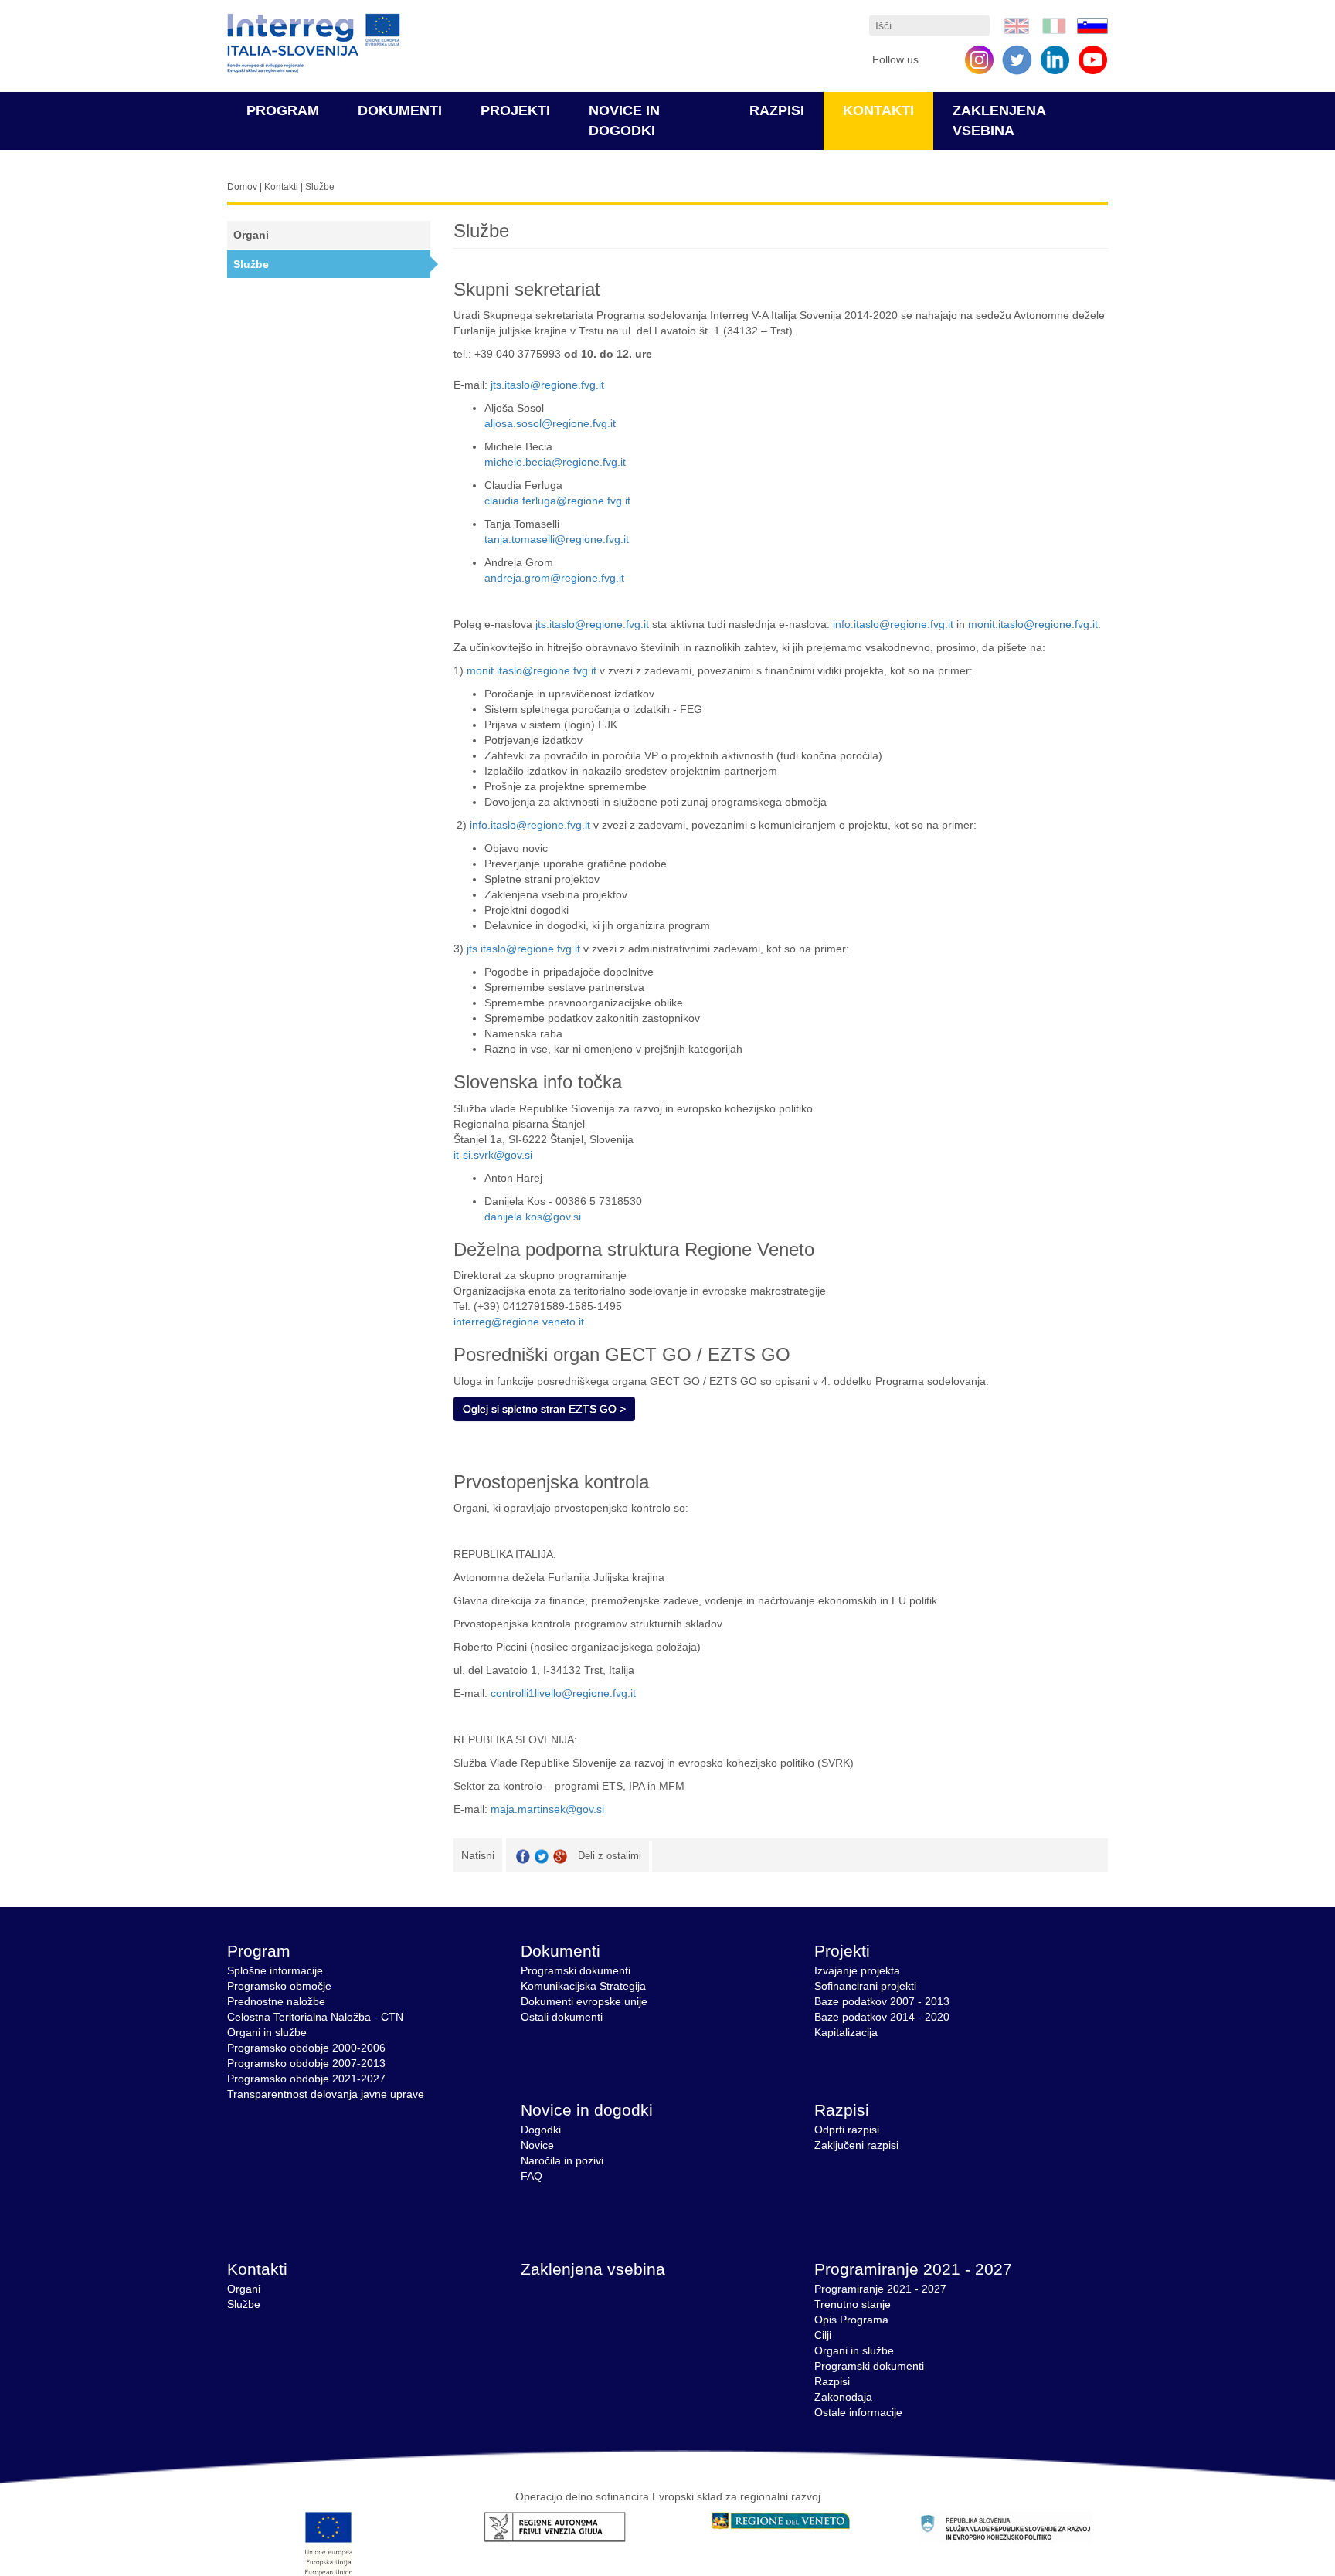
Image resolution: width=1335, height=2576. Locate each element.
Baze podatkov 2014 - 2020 (882, 2017)
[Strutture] (1055, 25)
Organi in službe (267, 2032)
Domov (242, 187)
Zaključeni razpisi (856, 2145)
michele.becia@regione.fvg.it (555, 462)
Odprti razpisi (847, 2130)
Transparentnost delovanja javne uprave (326, 2094)
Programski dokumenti (576, 1970)
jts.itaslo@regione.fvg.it (547, 385)
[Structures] (1017, 25)
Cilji (823, 2335)
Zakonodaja (843, 2397)
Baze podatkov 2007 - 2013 (882, 2001)
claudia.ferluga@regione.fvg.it (557, 501)
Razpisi (777, 110)
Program (283, 110)
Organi (251, 235)
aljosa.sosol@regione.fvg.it (550, 423)
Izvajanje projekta (857, 1970)
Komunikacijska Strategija (583, 1986)
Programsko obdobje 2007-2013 (306, 2063)
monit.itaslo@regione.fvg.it (1033, 624)
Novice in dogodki (587, 2110)
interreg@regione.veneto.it (519, 1322)
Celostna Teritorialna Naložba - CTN (315, 2017)
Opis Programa (851, 2320)
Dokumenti (400, 110)
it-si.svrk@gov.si (493, 1155)
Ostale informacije (858, 2412)
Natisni (478, 1855)
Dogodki (541, 2130)
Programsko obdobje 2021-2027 (306, 2079)
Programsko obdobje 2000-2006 (306, 2048)
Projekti (515, 110)
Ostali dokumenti (562, 2017)
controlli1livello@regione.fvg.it (563, 1693)
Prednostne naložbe (276, 2001)
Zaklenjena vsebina (593, 2269)
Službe (251, 264)
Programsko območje (279, 1986)
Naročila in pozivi (562, 2160)
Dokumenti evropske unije (584, 2001)
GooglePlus (560, 1856)
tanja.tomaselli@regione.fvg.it (557, 539)
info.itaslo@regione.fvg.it (893, 624)
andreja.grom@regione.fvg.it (554, 578)
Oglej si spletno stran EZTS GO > (544, 1409)
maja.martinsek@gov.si (547, 1809)
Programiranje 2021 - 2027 (913, 2269)
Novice (537, 2145)
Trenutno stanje (853, 2304)
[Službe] (1092, 25)
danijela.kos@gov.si (533, 1217)
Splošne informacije (275, 1970)
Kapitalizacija (846, 2032)
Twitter (542, 1856)
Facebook (523, 1856)
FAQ (532, 2176)
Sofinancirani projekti (865, 1986)
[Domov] (314, 44)
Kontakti (878, 110)
